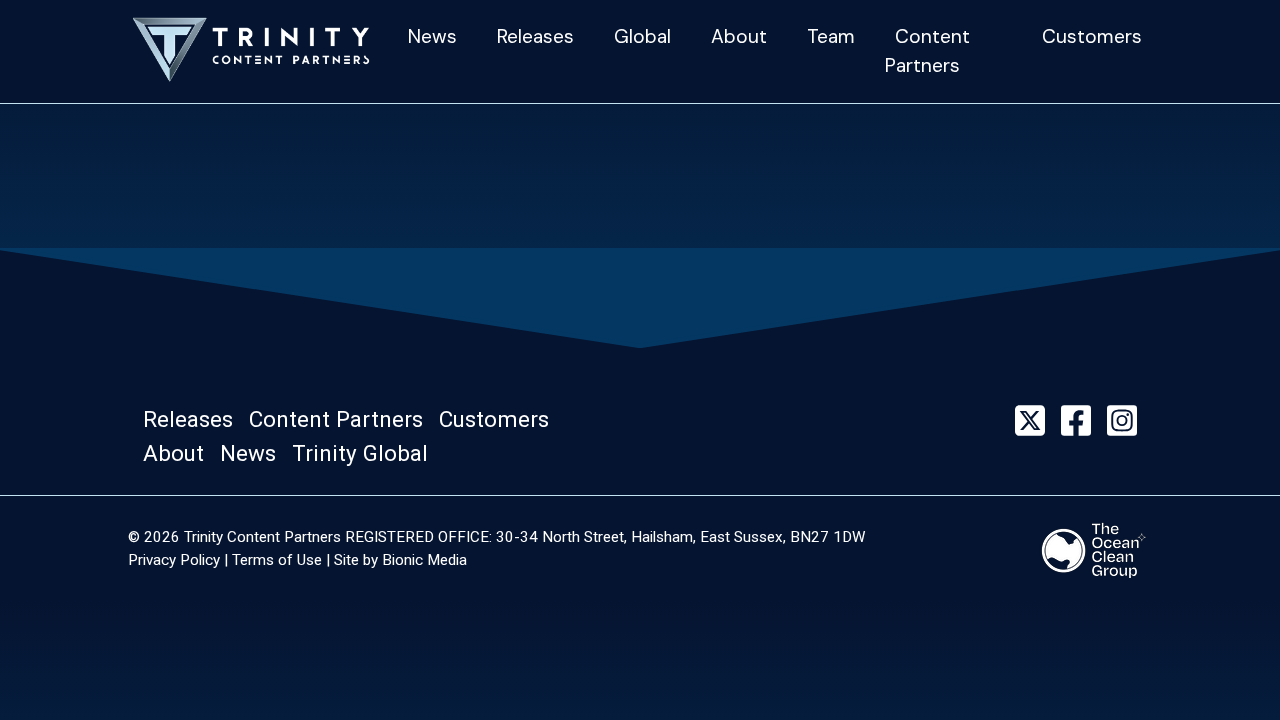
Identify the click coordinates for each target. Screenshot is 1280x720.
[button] (194, 420)
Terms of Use (277, 560)
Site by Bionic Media (400, 560)
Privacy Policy (174, 560)
